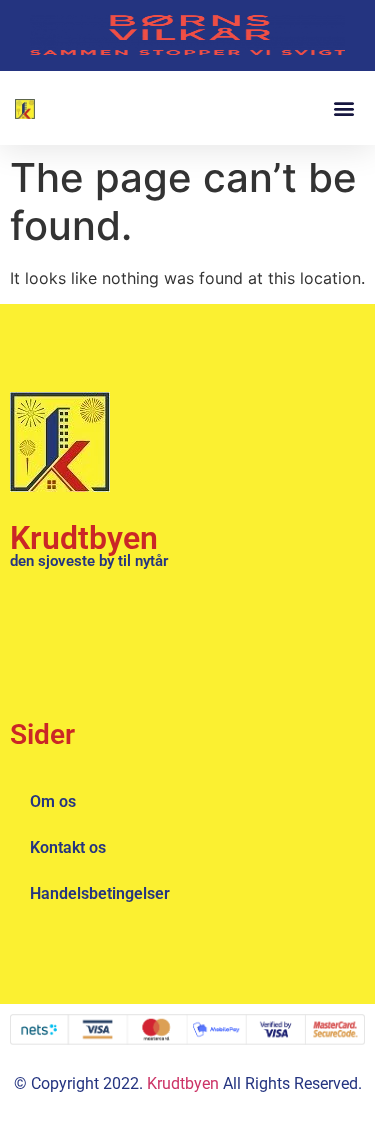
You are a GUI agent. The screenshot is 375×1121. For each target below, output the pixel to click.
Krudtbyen (84, 538)
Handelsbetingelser (100, 893)
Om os (53, 801)
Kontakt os (68, 847)
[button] (343, 107)
